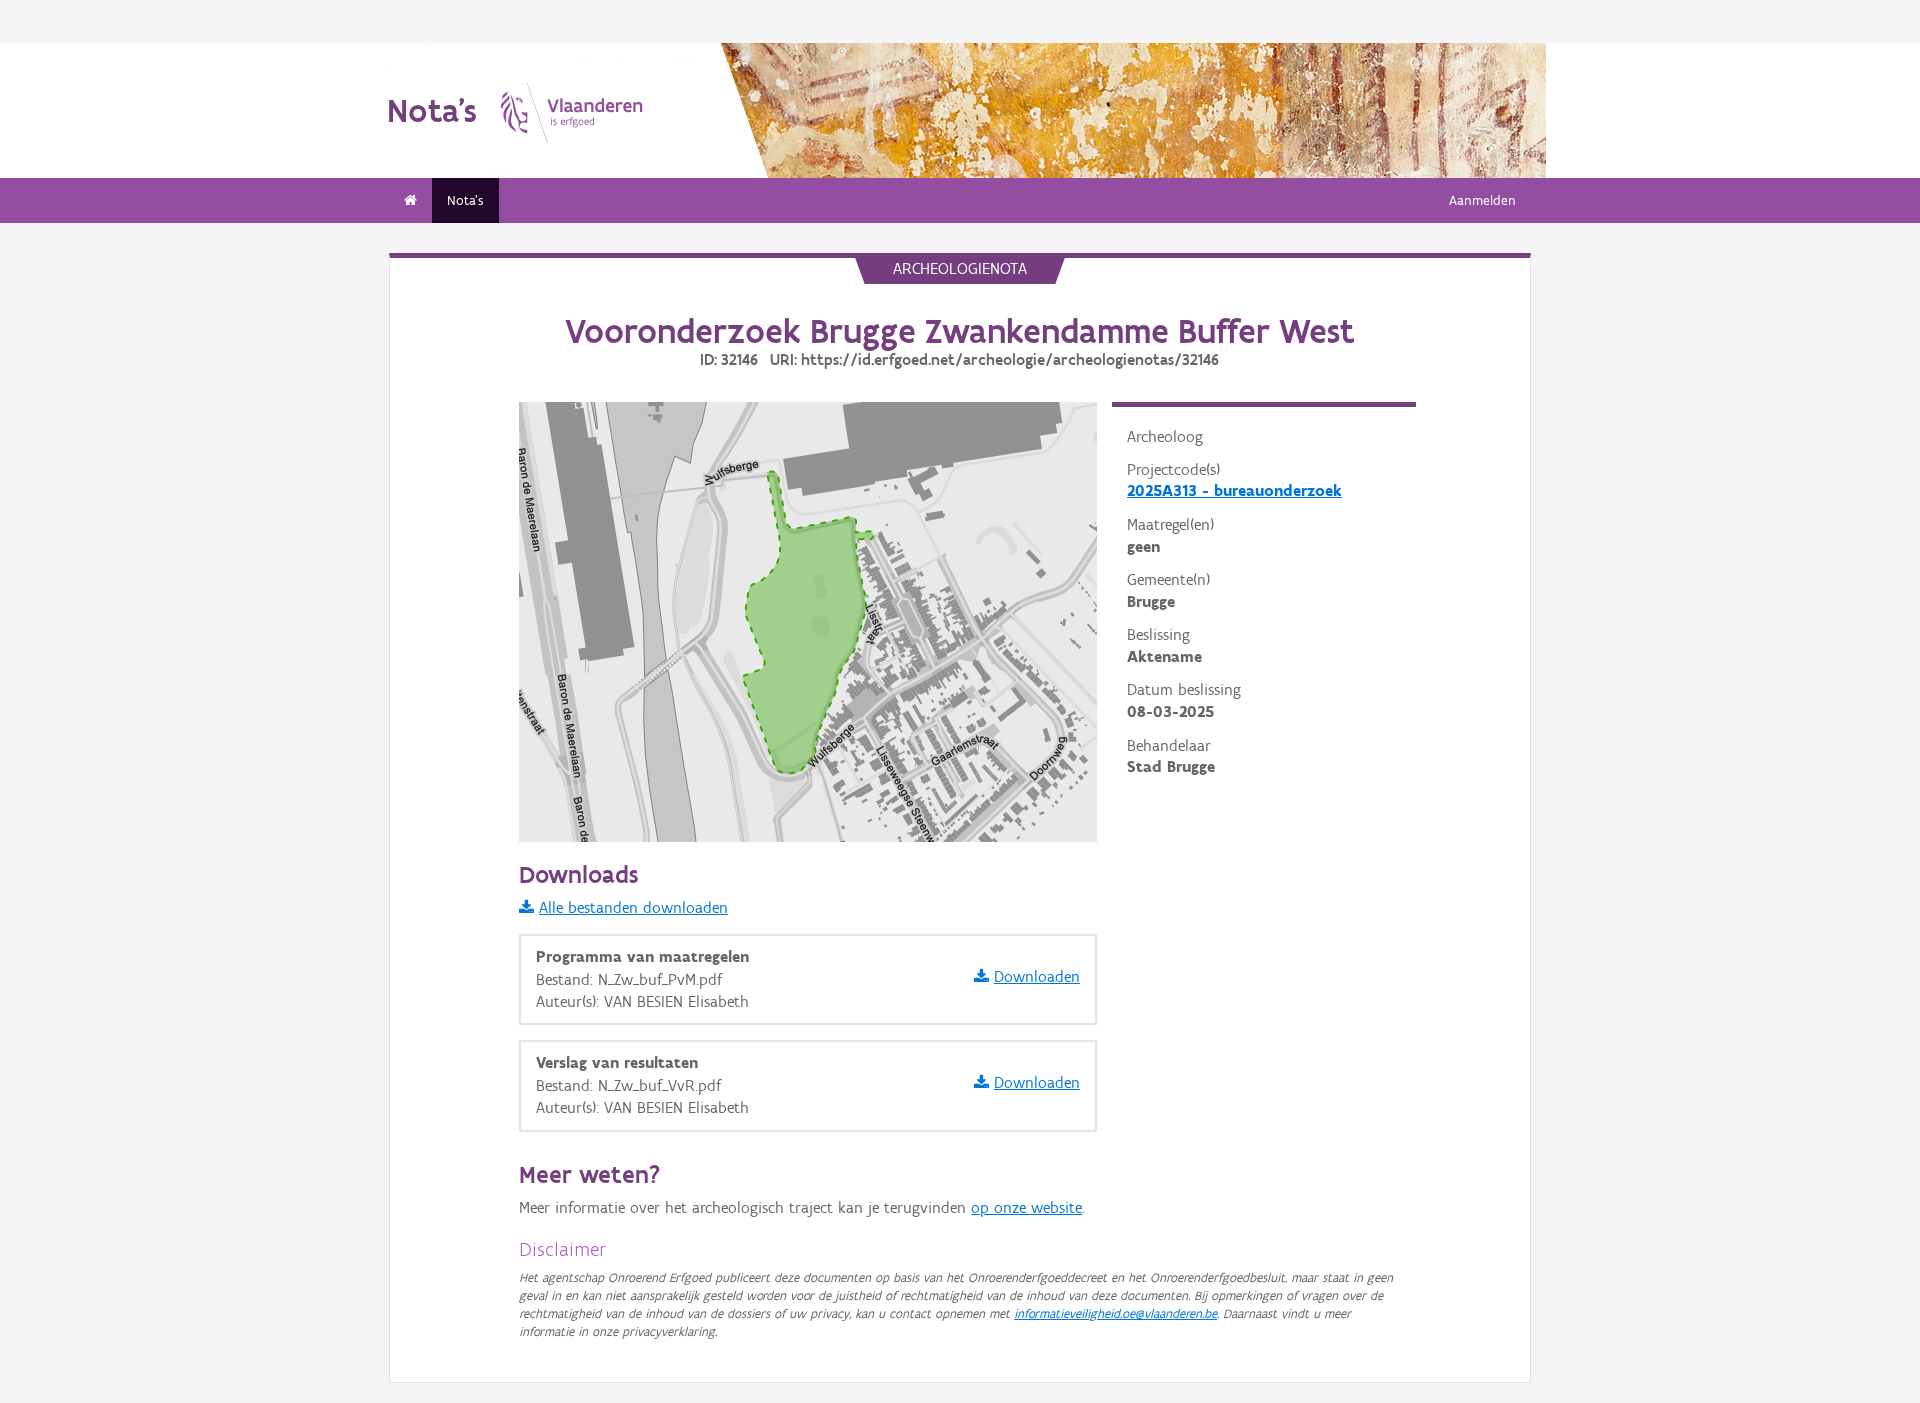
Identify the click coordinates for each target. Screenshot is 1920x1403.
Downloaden (1037, 976)
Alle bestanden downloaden (633, 907)
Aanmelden (1482, 200)
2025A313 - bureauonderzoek (1234, 490)
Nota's (465, 200)
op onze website (1026, 1207)
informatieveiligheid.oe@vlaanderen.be (1115, 1313)
